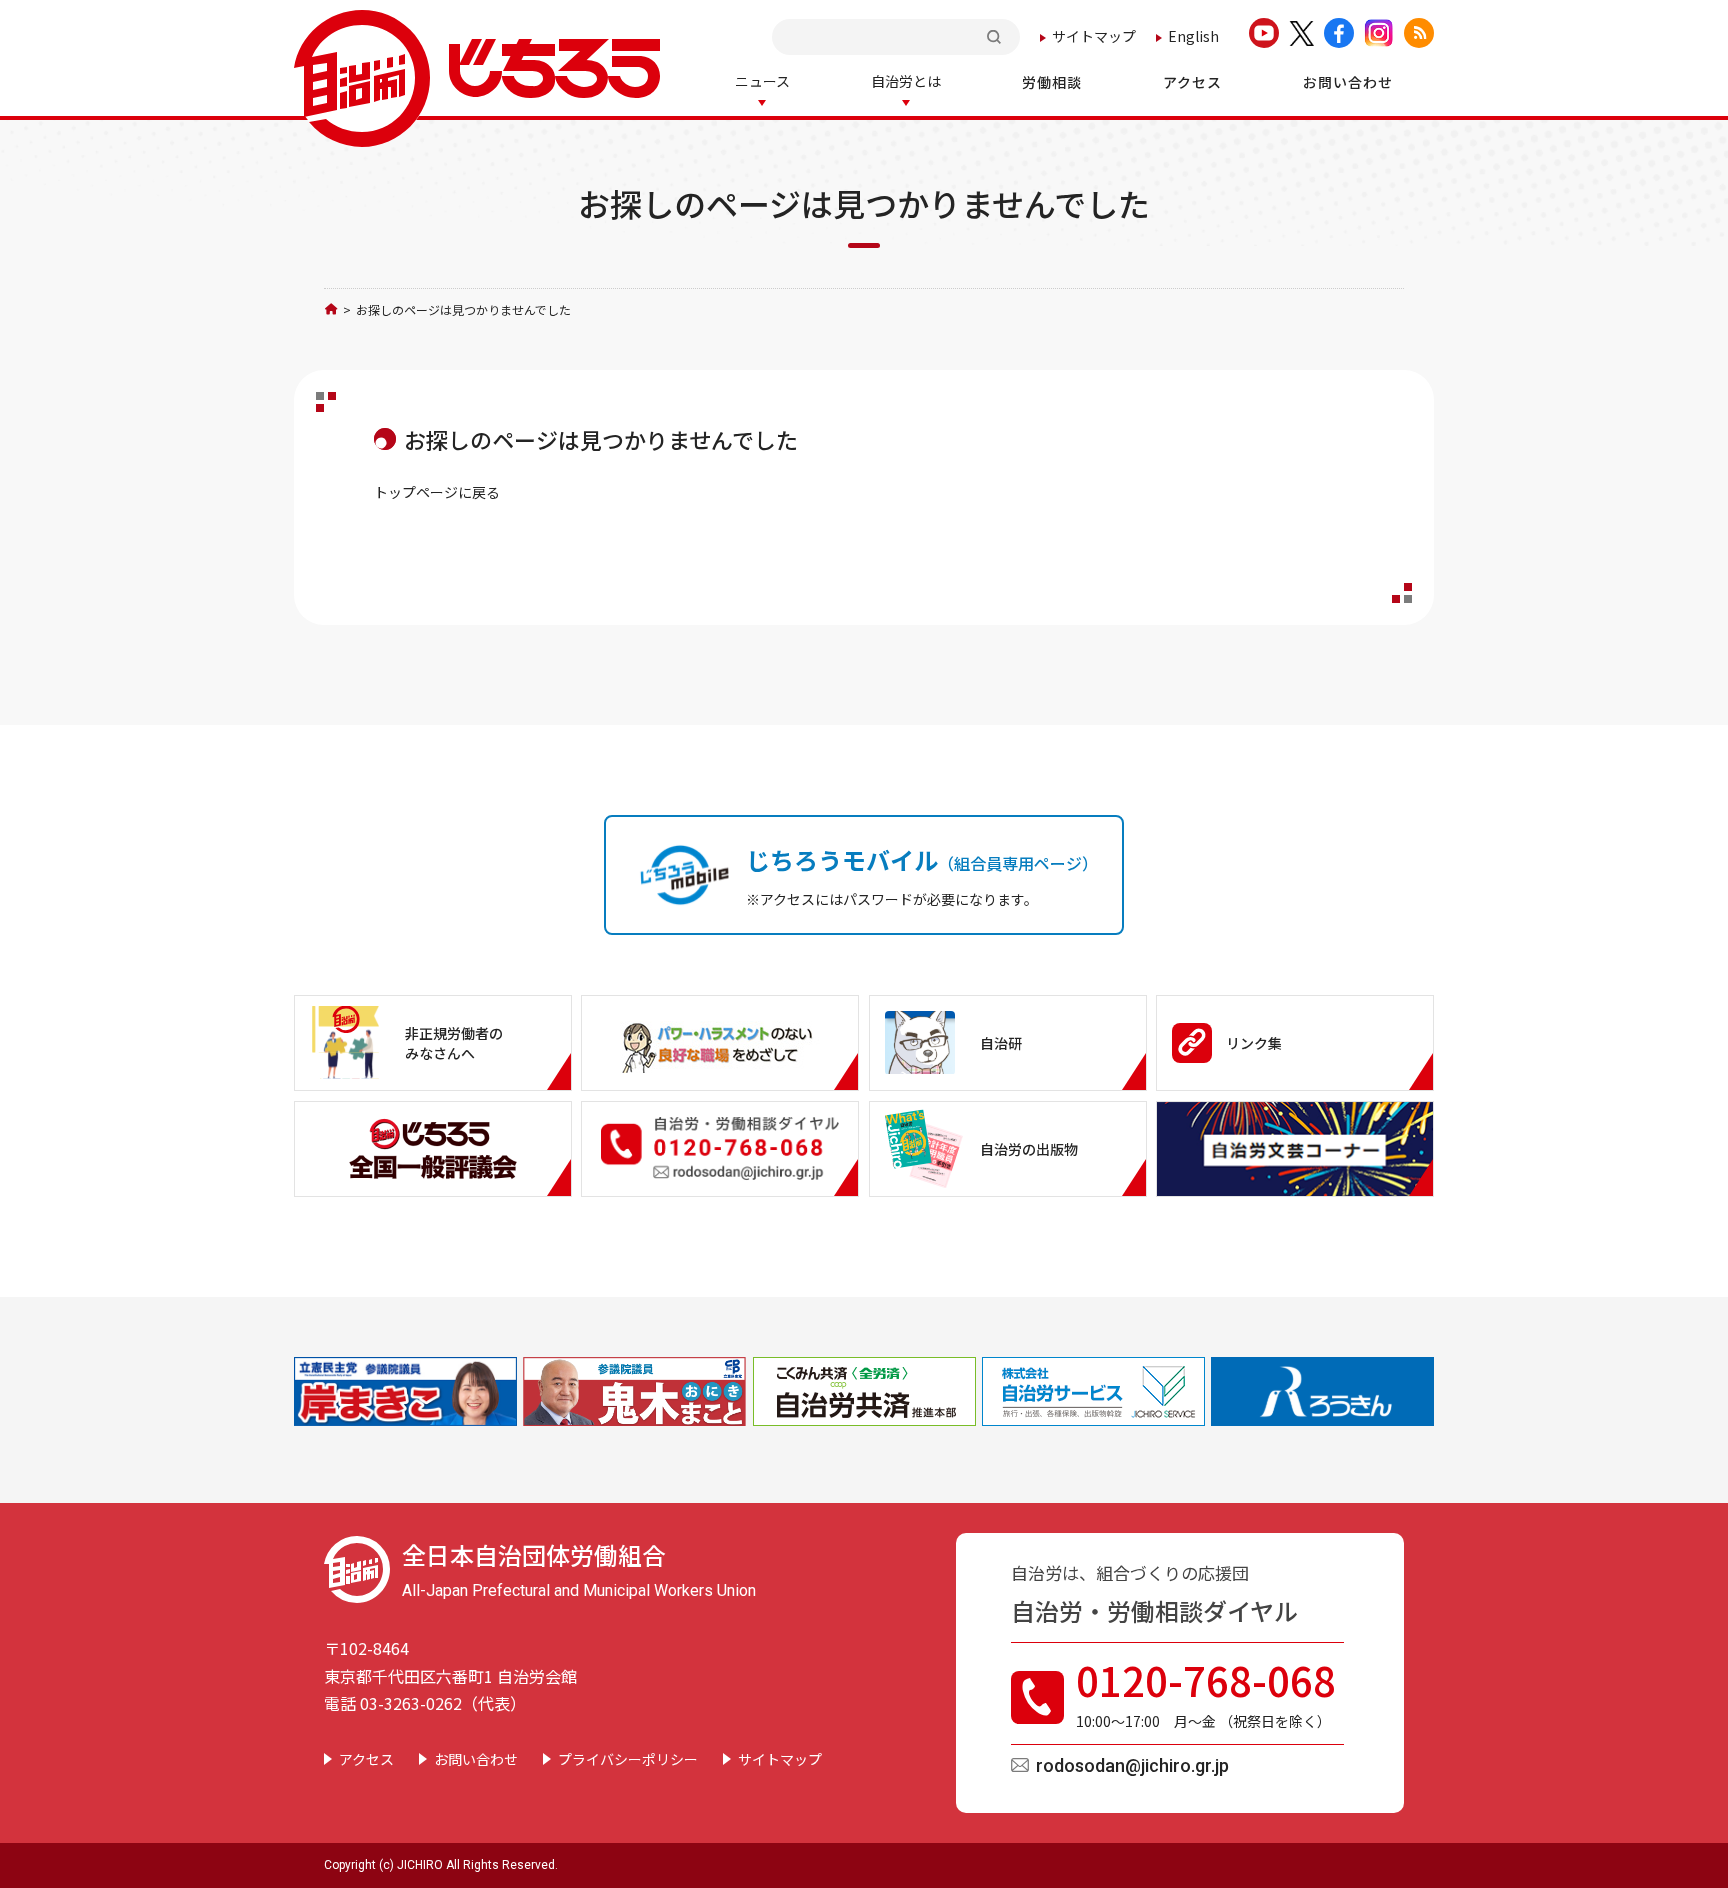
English (1193, 36)
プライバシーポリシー (628, 1759)
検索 (996, 36)
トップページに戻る (437, 492)
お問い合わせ (476, 1759)
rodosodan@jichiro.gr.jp (1132, 1765)
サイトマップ (1094, 36)
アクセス (366, 1759)
